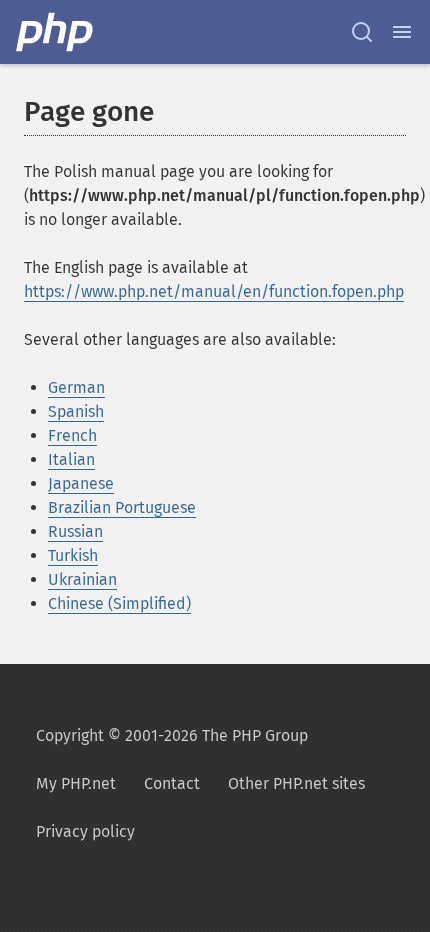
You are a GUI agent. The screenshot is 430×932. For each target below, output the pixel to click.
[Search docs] (362, 32)
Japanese (81, 483)
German (76, 387)
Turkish (73, 555)
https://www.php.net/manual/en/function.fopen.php (214, 291)
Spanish (76, 411)
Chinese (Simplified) (119, 603)
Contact (172, 783)
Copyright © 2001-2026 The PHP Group (172, 735)
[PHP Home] (56, 32)
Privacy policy (85, 831)
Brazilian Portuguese (122, 507)
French (72, 435)
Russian (75, 531)
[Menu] (402, 32)
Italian (71, 459)
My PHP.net (76, 783)
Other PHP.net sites (296, 783)
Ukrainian (82, 579)
